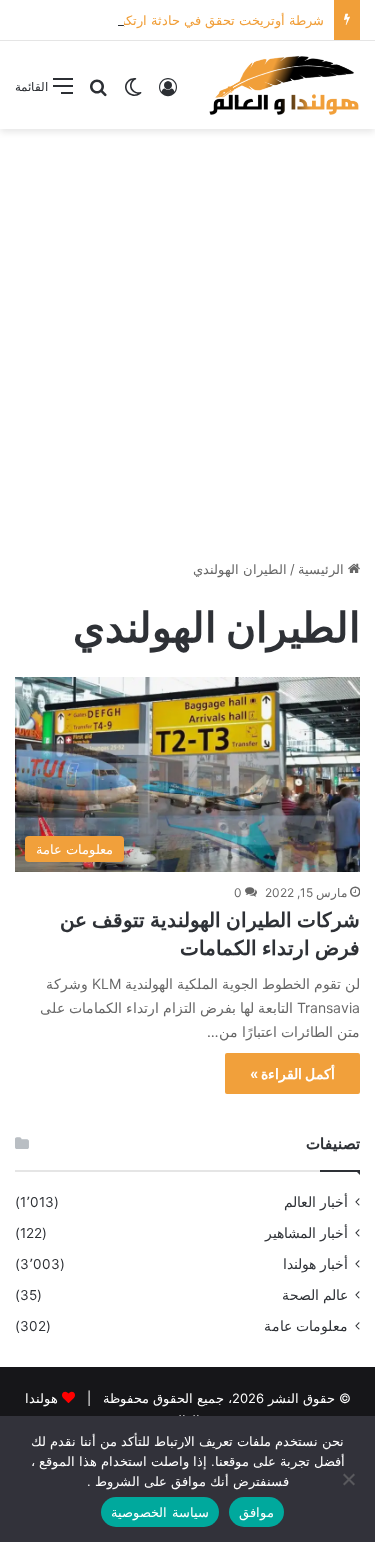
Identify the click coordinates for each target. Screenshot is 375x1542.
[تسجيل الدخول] (168, 93)
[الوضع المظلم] (133, 93)
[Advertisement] (187, 336)
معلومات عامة (306, 1326)
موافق (256, 1512)
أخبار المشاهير (306, 1233)
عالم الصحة (315, 1295)
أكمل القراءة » (292, 1073)
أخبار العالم (316, 1202)
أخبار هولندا (315, 1264)
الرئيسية (323, 569)
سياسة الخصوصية (159, 1512)
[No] (350, 1479)
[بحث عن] (98, 93)
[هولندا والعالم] (283, 85)
